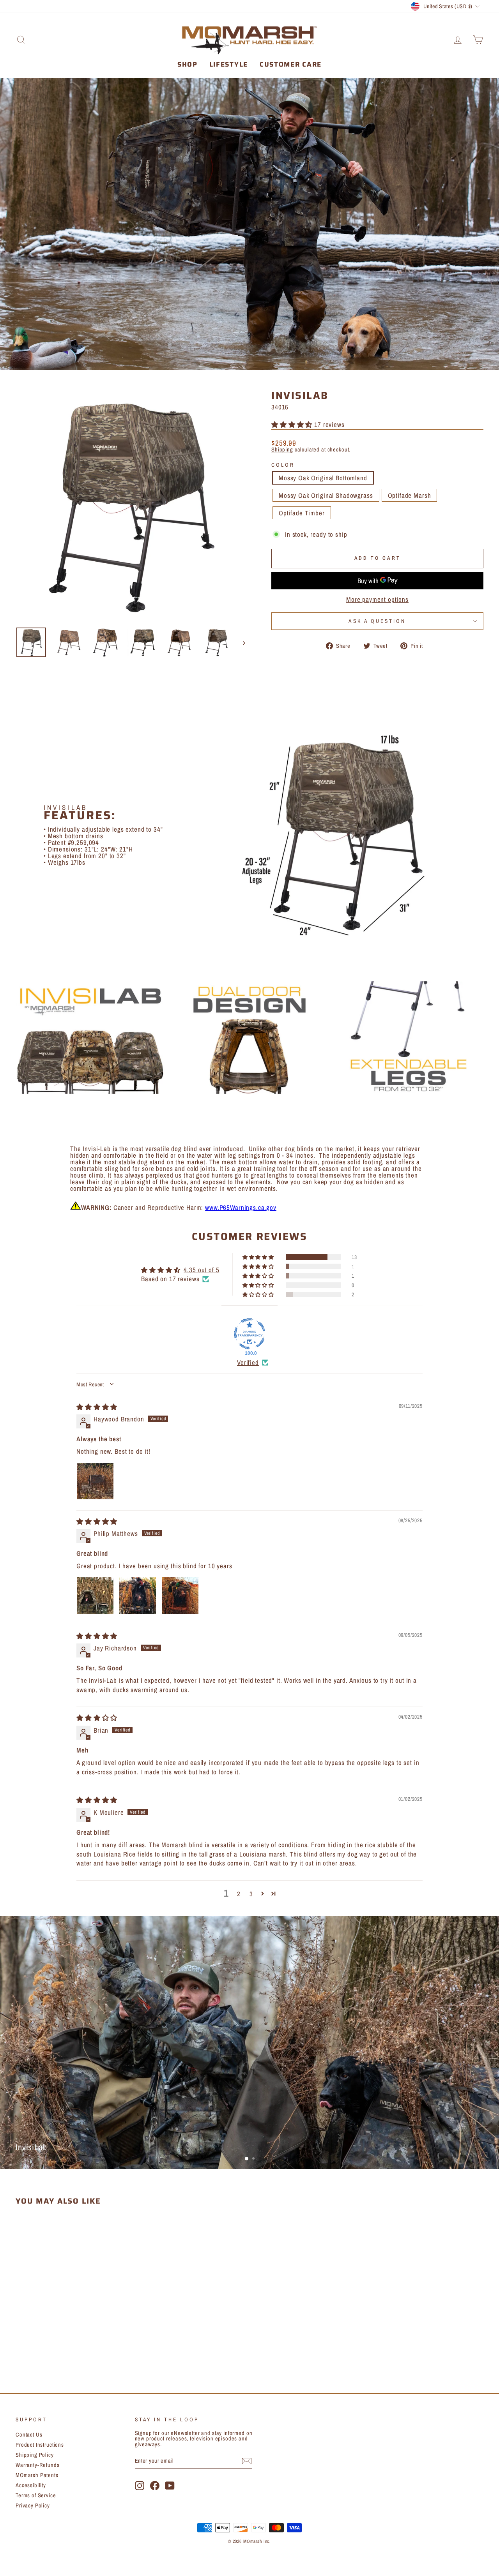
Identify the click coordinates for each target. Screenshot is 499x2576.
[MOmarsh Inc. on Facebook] (155, 2486)
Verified (248, 1362)
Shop (188, 64)
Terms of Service (36, 2495)
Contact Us (29, 2435)
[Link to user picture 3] (180, 1596)
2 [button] (239, 1894)
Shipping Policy (35, 2455)
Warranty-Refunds (38, 2465)
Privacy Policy (33, 2505)
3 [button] (251, 1894)
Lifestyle (229, 64)
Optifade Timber (302, 513)
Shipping (282, 450)
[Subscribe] (247, 2461)
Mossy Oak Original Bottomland (323, 478)
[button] (293, 424)
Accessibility (31, 2485)
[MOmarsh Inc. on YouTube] (170, 2486)
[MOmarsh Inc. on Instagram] (140, 2486)
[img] (97, 1407)
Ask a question (377, 621)
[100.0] (249, 1334)
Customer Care (291, 64)
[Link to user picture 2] (138, 1596)
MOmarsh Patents (37, 2475)
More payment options (377, 599)
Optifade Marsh (410, 495)
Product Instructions (40, 2445)
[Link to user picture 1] (95, 1481)
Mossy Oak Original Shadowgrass (326, 495)
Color (283, 465)
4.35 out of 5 (201, 1270)
